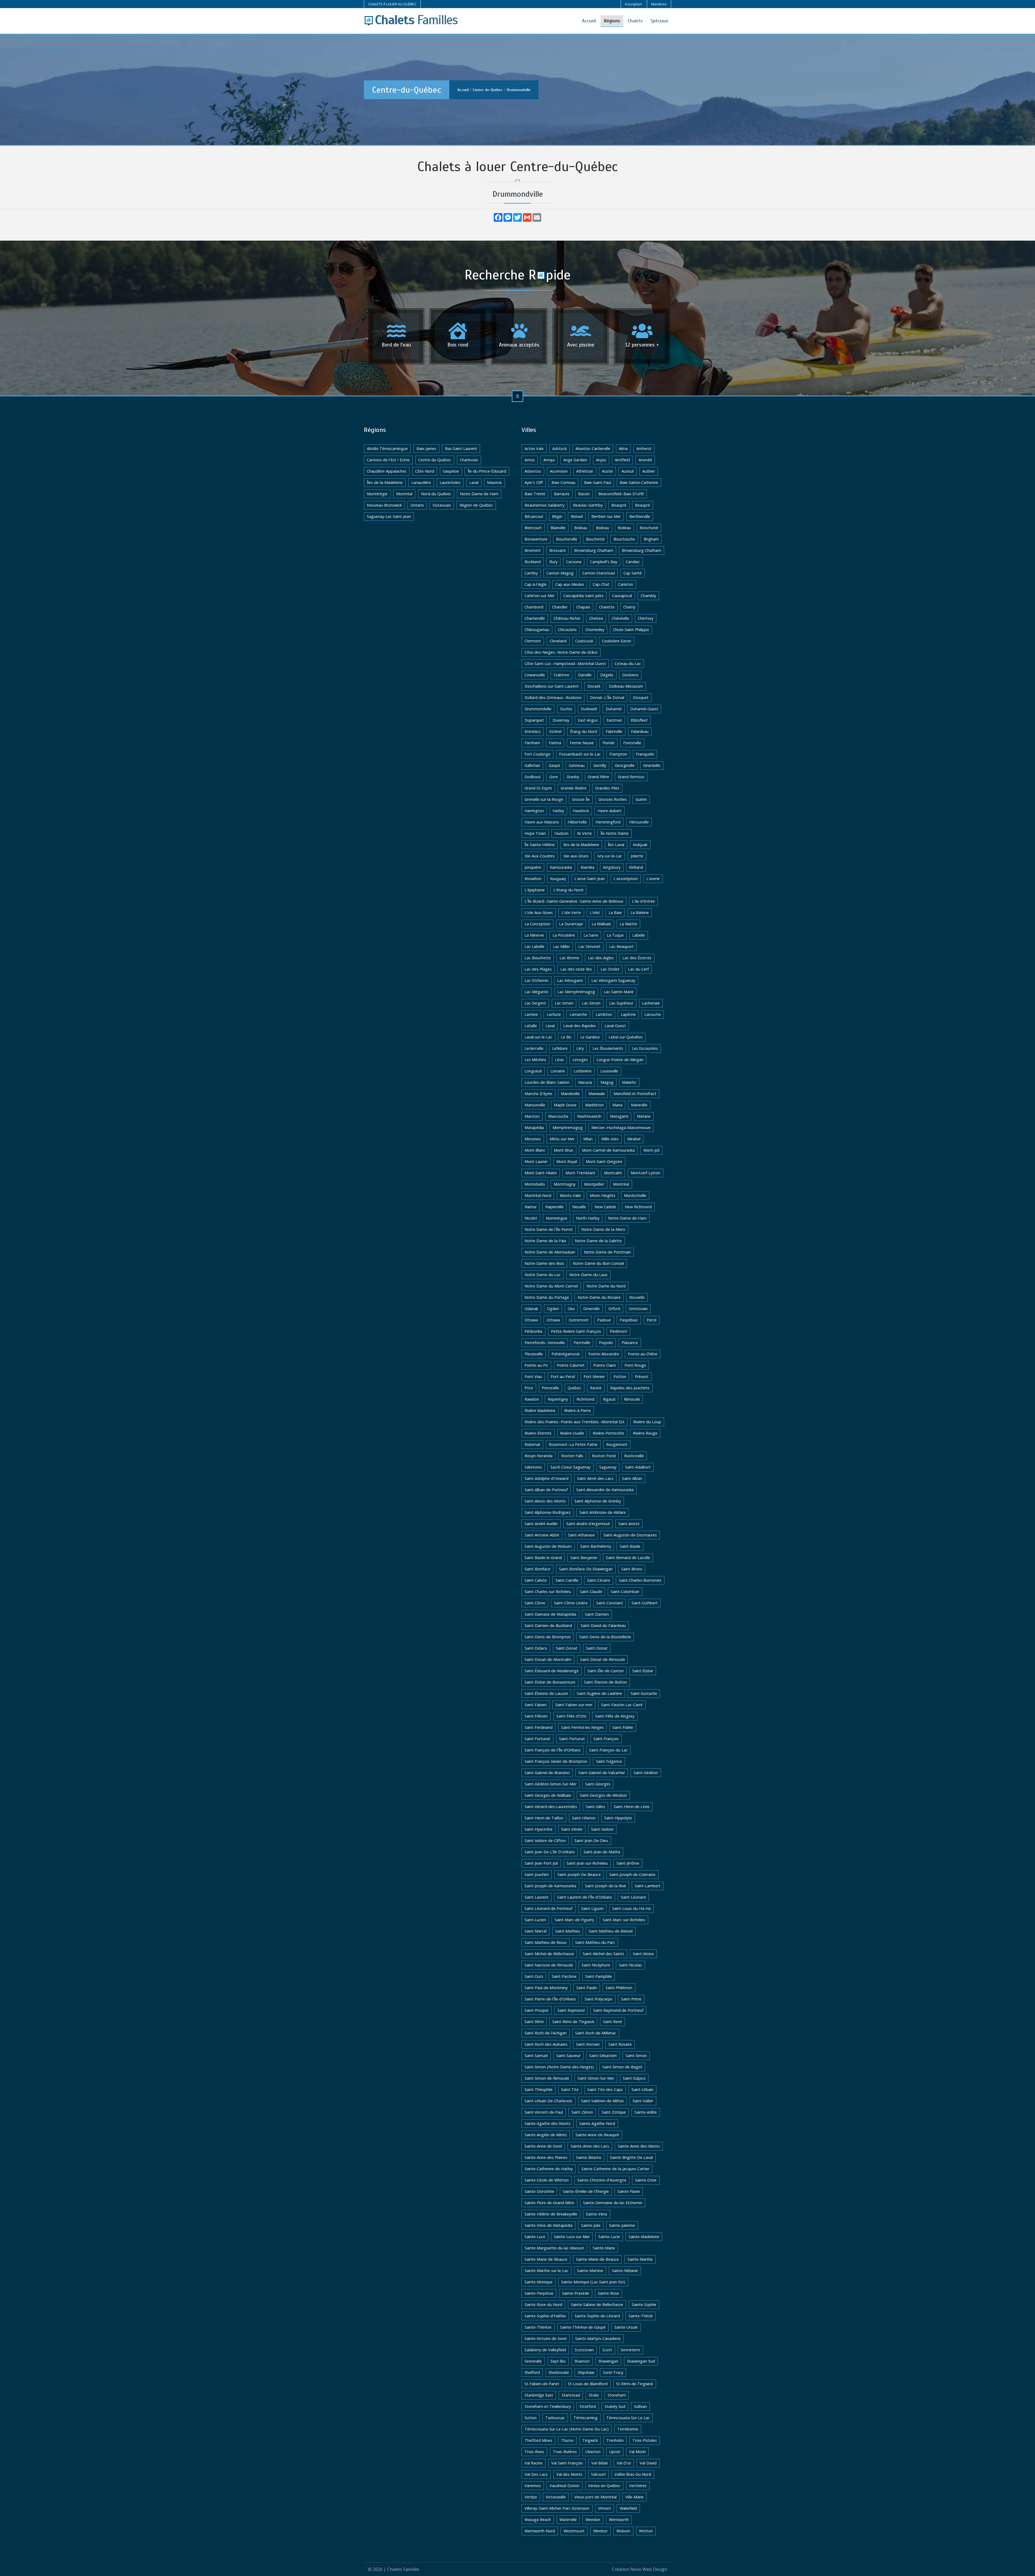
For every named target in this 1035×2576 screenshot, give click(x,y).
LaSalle (531, 1026)
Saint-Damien (597, 1614)
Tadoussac (555, 2418)
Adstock (560, 449)
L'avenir (653, 879)
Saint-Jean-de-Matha (602, 1852)
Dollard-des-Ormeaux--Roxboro (553, 697)
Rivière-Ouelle (572, 1433)
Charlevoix (469, 460)
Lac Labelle (534, 946)
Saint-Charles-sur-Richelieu (548, 1592)
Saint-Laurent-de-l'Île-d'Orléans (585, 1897)
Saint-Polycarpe (598, 1999)
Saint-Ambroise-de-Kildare (603, 1512)
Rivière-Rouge (645, 1433)
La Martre (628, 924)
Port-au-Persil (563, 1377)
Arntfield (622, 460)
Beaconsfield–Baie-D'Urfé (621, 494)
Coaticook (584, 641)
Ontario (417, 505)
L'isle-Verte (571, 913)
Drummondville (519, 90)
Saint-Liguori (592, 1908)
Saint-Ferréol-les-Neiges (582, 1727)
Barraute (562, 494)
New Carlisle (605, 1207)
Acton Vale (534, 449)
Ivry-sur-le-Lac (610, 856)
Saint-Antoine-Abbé (542, 1535)
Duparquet (534, 720)
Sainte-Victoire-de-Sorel (546, 2338)
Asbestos (533, 471)
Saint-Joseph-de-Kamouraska (550, 1886)
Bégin (557, 516)
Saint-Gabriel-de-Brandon (547, 1773)
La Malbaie (601, 924)
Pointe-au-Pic (536, 1365)
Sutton (531, 2418)
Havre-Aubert (610, 811)
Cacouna (574, 562)
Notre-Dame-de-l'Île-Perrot (549, 1229)
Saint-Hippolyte (618, 1818)
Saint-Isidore (602, 1829)
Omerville (591, 1309)
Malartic (629, 1082)
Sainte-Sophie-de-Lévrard (597, 2316)
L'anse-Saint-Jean (590, 879)
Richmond (585, 1399)
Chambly (648, 596)
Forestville (632, 743)
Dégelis (607, 675)
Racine (596, 1388)
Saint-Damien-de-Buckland (548, 1625)
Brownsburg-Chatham (641, 550)
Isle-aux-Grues (576, 856)
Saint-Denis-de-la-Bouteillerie (605, 1637)
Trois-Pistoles (645, 2440)
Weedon (593, 2520)
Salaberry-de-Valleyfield (545, 2350)
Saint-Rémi (534, 2022)
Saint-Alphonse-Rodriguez (548, 1512)
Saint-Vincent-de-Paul (544, 2112)
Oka (571, 1309)
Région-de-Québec (476, 505)
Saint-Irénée (572, 1829)
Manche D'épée (538, 1094)
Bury (553, 562)
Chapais (583, 607)
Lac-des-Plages (538, 969)
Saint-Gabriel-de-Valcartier (602, 1773)
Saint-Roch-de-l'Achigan (546, 2033)
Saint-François (606, 1739)
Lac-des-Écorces (637, 958)
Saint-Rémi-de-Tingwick (573, 2022)
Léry (580, 1048)
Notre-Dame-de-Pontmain (607, 1252)
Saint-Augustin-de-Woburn (548, 1546)
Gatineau (577, 765)
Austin (607, 471)
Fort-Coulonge (537, 754)
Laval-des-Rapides (580, 1026)
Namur (531, 1207)
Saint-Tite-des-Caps (605, 2089)
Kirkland (636, 867)
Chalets (635, 21)
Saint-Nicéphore (596, 1965)
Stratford (588, 2406)
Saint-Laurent (537, 1897)
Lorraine (558, 1071)
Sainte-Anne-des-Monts (639, 2146)
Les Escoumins (645, 1048)
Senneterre (630, 2350)
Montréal (404, 494)
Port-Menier (594, 1377)
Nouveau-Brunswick (384, 505)
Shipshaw (586, 2372)
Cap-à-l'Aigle (536, 584)
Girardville (652, 765)
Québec (575, 1388)
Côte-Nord (425, 471)
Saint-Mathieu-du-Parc (595, 1942)
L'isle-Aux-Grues (539, 913)
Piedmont (618, 1331)
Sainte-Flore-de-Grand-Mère (549, 2203)
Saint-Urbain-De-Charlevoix (548, 2101)
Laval (474, 482)
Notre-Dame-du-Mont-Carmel (551, 1286)
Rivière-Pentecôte (608, 1433)
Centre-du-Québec (488, 90)
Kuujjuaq (558, 879)
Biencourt (533, 528)
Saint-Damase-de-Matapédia (550, 1614)
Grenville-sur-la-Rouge (544, 799)
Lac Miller (561, 946)
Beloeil (577, 516)
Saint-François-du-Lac (608, 1750)
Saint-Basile (630, 1546)
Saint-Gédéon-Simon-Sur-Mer (551, 1784)
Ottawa (531, 1320)
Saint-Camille (567, 1580)
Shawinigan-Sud (641, 2361)
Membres (659, 4)
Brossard (557, 550)
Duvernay (561, 720)
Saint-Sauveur (568, 2056)
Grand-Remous (631, 777)
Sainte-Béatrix (589, 2157)
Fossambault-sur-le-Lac (580, 754)
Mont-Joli (651, 1150)
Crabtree (561, 675)
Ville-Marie (634, 2497)
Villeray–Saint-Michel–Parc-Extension (557, 2508)
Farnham (532, 743)
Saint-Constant (610, 1603)
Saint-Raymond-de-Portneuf (618, 2010)
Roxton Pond (604, 1456)
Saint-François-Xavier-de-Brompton (556, 1761)
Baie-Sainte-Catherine (639, 482)
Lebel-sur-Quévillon (626, 1037)
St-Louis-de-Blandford (588, 2384)
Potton (620, 1377)
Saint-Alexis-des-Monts (545, 1501)
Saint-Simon (636, 2056)
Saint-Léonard (633, 1897)
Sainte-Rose (608, 2293)
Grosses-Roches (613, 799)
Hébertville (577, 822)
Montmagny (565, 1184)
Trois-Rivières (565, 2452)
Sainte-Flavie (629, 2191)
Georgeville (625, 765)
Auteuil (628, 471)
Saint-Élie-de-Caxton (606, 1671)
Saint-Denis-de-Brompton (548, 1637)
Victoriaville (556, 2497)
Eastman (614, 720)
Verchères (638, 2486)
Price (529, 1388)
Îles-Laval (616, 845)
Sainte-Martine (590, 2271)
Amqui (549, 460)
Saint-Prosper (537, 2010)
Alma (623, 449)
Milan (588, 1139)
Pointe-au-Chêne (643, 1354)
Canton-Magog (560, 573)
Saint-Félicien (536, 1716)
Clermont (533, 641)
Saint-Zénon (582, 2112)
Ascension (559, 471)
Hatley (558, 811)
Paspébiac (629, 1320)
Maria (617, 1105)
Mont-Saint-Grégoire (604, 1161)
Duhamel (614, 709)
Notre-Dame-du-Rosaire (599, 1297)
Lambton (604, 1014)
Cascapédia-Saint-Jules (583, 596)
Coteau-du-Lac (628, 664)
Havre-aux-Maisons (542, 822)
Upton (615, 2452)
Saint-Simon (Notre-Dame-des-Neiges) (559, 2067)
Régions (612, 21)
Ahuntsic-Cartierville (593, 449)
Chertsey (646, 618)
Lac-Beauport (621, 946)
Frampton (618, 754)
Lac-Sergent (535, 1003)
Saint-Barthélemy (596, 1546)
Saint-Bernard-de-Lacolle (628, 1558)
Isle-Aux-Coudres (540, 856)
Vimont (605, 2508)
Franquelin (645, 754)
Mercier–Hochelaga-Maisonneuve (621, 1128)
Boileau (581, 528)
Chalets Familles (403, 2569)
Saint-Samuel (536, 2056)
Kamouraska (561, 867)
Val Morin (637, 2452)
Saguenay (608, 1467)
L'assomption (626, 879)
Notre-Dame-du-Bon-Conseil (598, 1263)
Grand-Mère (598, 777)
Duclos (566, 709)
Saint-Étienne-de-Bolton (606, 1682)
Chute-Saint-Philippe (631, 630)
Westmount (574, 2531)
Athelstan (585, 471)
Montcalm (613, 1173)
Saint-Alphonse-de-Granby (598, 1501)
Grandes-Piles (607, 788)
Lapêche (628, 1014)
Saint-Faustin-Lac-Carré (622, 1705)
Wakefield (628, 2508)
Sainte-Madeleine (644, 2237)
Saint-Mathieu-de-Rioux (546, 1942)
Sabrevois (533, 1467)
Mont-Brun (564, 1150)
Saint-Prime (631, 1999)
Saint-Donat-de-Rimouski (602, 1659)
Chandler (560, 607)
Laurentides (450, 482)
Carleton (626, 584)
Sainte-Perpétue (539, 2293)
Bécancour (534, 516)
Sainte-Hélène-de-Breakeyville (551, 2214)
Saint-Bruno (632, 1569)
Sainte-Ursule (626, 2327)
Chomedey (595, 630)
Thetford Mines (538, 2440)
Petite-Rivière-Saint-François (576, 1331)
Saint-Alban (632, 1478)
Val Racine (534, 2463)
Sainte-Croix (646, 2180)
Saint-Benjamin (584, 1558)
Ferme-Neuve (582, 743)
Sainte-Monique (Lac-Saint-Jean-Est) (593, 2282)
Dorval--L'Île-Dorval (607, 697)
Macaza (585, 1082)
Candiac (633, 562)
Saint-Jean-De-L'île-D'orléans (550, 1852)
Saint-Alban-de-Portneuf (546, 1490)
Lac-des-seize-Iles (576, 969)
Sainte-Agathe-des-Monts (548, 2123)
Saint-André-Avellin (541, 1524)
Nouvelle (637, 1297)
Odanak (531, 1309)
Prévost (642, 1377)
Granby (573, 777)
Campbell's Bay (604, 562)
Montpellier (594, 1184)
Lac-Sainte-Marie (619, 992)
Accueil (589, 21)
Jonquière (533, 867)
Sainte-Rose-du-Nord (543, 2305)
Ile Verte (584, 833)
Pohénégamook (566, 1354)
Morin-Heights (603, 1195)
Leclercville (534, 1048)
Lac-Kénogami (570, 980)
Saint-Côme (535, 1603)
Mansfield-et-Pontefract (635, 1094)
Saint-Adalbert (638, 1467)
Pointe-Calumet (571, 1365)
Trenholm (615, 2440)
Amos (530, 460)
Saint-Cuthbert (645, 1603)
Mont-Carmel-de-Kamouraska (608, 1150)
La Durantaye (571, 924)
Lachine (531, 1014)
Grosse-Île (581, 799)
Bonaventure (536, 539)
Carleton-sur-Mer (540, 596)
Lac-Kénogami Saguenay (613, 980)
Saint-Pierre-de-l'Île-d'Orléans (550, 1999)
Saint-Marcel (536, 1931)
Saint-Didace (536, 1648)
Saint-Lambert (648, 1886)
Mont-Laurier (536, 1161)
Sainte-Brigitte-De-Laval (631, 2157)
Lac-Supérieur (621, 1003)
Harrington (534, 811)
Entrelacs (533, 731)
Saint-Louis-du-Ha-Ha (631, 1908)
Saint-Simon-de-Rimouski (547, 2078)
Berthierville (640, 516)
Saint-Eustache (644, 1693)
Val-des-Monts (569, 2474)
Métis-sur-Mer (562, 1139)
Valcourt (598, 2474)
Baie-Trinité (535, 494)
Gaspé (554, 765)
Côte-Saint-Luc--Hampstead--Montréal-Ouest (565, 664)
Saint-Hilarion (584, 1818)
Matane (644, 1116)
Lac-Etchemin (537, 980)
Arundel (645, 460)
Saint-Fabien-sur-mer (574, 1705)
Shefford (532, 2372)
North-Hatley (588, 1218)
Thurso (567, 2440)
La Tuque (615, 935)
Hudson (561, 833)
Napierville (554, 1207)
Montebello (535, 1184)
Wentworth (619, 2520)
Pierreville (582, 1343)
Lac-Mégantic (537, 992)
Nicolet (531, 1218)
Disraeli (594, 686)
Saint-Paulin (587, 1988)
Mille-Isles (610, 1139)
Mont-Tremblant (580, 1173)
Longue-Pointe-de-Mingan (620, 1060)
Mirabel (634, 1139)
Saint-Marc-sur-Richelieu (624, 1920)
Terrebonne (628, 2429)
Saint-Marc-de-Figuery (574, 1920)
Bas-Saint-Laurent (461, 449)
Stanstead (571, 2395)
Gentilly (600, 765)
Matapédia (534, 1128)
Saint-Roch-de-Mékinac (596, 2033)
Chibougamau (537, 630)
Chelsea (596, 618)
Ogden (553, 1309)
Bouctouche (624, 539)
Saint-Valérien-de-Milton (603, 2101)
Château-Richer (567, 618)
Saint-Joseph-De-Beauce (579, 1874)
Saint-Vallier (643, 2101)
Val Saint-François (567, 2463)
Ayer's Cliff (534, 482)
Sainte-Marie (604, 2248)
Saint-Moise (643, 1954)
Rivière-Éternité (538, 1433)
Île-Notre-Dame (615, 833)
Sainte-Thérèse (538, 2327)
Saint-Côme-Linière (571, 1603)
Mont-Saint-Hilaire (541, 1173)
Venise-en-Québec (604, 2486)
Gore (554, 777)
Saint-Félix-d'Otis (571, 1716)
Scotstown (584, 2350)
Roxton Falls (572, 1456)
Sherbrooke (559, 2372)
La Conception (537, 924)
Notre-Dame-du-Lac (543, 1275)
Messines (533, 1139)
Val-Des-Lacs (536, 2474)
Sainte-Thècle (641, 2316)
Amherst (644, 449)
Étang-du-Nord (584, 731)
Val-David (648, 2463)
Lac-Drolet (610, 969)
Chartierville (535, 618)
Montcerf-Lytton (646, 1173)
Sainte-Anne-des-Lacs (590, 2146)
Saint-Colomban (625, 1592)
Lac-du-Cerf (638, 969)
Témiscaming (586, 2418)
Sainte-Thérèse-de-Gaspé (583, 2327)
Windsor (601, 2531)
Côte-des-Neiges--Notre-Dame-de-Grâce (561, 652)
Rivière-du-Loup (647, 1422)
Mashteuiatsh (589, 1116)
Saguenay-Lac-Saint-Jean (389, 516)
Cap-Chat (601, 584)
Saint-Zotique (614, 2112)
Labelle (639, 935)
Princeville (550, 1388)
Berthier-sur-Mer (606, 516)
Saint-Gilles (595, 1807)
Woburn (623, 2531)
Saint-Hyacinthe (539, 1829)
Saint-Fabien (536, 1705)
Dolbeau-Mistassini (626, 686)
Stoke (594, 2395)
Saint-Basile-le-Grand (543, 1558)
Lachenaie (651, 1003)
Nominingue (557, 1218)
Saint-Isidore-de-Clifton (545, 1841)
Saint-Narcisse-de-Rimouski (549, 1965)
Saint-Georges (598, 1784)
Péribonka (533, 1331)
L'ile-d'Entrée (644, 901)
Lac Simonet (589, 946)
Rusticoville (634, 1456)
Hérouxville (639, 822)
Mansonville (535, 1105)
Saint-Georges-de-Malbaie (548, 1795)
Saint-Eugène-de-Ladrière (599, 1693)
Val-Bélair (600, 2463)
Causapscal (622, 596)
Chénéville (620, 618)
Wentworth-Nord (540, 2531)
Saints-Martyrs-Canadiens (598, 2338)
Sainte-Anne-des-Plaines (546, 2157)
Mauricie (494, 482)
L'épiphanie (535, 890)
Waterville (568, 2520)
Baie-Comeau (563, 482)
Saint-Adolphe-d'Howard (546, 1478)
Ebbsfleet (639, 720)
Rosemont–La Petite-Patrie (573, 1444)
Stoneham (617, 2395)
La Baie (615, 913)
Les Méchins (535, 1060)
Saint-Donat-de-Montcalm (548, 1659)
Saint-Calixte (536, 1580)
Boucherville (567, 539)
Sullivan (640, 2406)
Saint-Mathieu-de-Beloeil (611, 1931)
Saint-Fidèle (623, 1727)
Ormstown (638, 1309)
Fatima (555, 743)
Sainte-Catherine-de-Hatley (549, 2169)
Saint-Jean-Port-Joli (541, 1863)
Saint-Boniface (537, 1569)
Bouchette (595, 539)
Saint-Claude (591, 1592)
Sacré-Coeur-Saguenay (570, 1467)
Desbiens (630, 675)
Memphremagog (568, 1128)
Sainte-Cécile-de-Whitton (547, 2180)
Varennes (533, 2486)
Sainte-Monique (539, 2282)
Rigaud (609, 1399)
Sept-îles (558, 2361)
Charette (607, 607)
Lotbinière (583, 1071)
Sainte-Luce (535, 2237)
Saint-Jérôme (628, 1863)
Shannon (582, 2361)
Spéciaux (659, 21)
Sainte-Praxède (576, 2293)
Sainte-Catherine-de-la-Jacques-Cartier (615, 2169)
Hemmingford (608, 822)
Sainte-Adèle (646, 2112)
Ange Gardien (575, 460)
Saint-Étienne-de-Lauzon (546, 1693)
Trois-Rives (534, 2452)
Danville (585, 675)
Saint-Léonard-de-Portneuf (548, 1908)
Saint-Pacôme (564, 1976)
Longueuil (533, 1071)
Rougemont (617, 1444)
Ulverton (593, 2452)
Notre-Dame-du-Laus (588, 1275)
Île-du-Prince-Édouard (487, 471)
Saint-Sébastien (603, 2056)
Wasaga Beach (538, 2520)
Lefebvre (560, 1048)
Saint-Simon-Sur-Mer (596, 2078)
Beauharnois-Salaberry (544, 505)
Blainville (558, 528)
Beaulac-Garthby (588, 505)
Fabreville (614, 731)
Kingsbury (612, 867)
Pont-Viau (533, 1377)
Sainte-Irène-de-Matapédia (548, 2225)
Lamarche (578, 1014)
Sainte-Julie (591, 2225)
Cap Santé (633, 573)
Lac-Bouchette (538, 958)
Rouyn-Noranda (539, 1456)
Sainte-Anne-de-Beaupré (597, 2135)
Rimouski (632, 1399)
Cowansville (535, 675)
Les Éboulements (608, 1048)
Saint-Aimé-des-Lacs (595, 1478)
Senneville (533, 2361)
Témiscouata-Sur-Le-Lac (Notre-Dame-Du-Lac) (567, 2429)
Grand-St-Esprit (538, 788)
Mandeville (570, 1094)
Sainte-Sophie (644, 2305)
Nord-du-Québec (436, 494)
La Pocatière (564, 935)
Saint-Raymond (571, 2010)
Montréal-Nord (538, 1195)
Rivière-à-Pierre (577, 1410)
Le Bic (566, 1037)
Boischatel (649, 528)
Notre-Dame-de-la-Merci (603, 1229)
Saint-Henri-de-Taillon (544, 1818)
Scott (607, 2350)
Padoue (604, 1320)
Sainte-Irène (597, 2214)
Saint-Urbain (642, 2089)
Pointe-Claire (605, 1365)
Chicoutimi (567, 630)
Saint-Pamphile (598, 1976)
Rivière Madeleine (540, 1410)
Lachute (554, 1014)
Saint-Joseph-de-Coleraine (632, 1874)
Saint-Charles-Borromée (640, 1580)
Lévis (559, 1060)
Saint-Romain (588, 2044)
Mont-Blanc (535, 1150)
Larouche (653, 1014)
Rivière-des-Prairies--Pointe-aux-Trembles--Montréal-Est (575, 1422)
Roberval (532, 1444)
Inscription (634, 4)
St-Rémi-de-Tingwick (635, 2384)
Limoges (580, 1060)
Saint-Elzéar (643, 1671)
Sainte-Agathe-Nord (597, 2123)
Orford (614, 1309)
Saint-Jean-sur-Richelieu (587, 1863)
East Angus (588, 720)
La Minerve (534, 935)
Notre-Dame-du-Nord (606, 1286)
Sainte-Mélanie (625, 2271)
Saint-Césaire (599, 1580)
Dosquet (641, 697)
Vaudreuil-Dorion (565, 2486)
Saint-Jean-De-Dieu (591, 1841)
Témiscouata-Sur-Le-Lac (628, 2418)
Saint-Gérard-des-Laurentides (551, 1807)
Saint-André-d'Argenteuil (588, 1524)
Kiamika (587, 867)
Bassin (584, 494)
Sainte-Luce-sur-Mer (572, 2237)
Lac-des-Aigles (601, 958)
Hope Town (535, 833)
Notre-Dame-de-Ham (479, 494)
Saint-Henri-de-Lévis (632, 1807)
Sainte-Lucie (609, 2237)
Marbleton (594, 1105)
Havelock (581, 811)
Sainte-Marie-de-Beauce (546, 2259)
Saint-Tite (570, 2089)
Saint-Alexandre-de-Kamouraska (605, 1490)
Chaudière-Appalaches (387, 471)
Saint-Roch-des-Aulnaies (546, 2044)
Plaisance (630, 1343)
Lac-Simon (564, 1003)
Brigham (651, 539)
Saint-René (613, 2022)
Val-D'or (624, 2463)
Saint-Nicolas (630, 1965)
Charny (629, 607)
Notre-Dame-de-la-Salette (598, 1241)
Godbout (533, 777)
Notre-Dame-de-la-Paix (545, 1241)
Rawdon (532, 1399)
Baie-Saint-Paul (598, 482)
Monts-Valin (570, 1195)
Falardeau (640, 731)
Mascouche (558, 1116)
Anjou (601, 460)
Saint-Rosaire (620, 2044)
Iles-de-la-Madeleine (581, 845)
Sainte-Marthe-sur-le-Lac (546, 2271)
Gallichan (532, 765)
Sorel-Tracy (613, 2372)
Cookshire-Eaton (617, 641)
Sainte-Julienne (622, 2225)
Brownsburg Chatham (594, 550)
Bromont (533, 550)
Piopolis (606, 1343)
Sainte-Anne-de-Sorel (543, 2146)
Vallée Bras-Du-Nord (633, 2474)
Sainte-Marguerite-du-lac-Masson (554, 2248)
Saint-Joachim (537, 1874)
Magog (607, 1082)
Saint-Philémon (619, 1988)
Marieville (639, 1105)
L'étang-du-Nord (568, 890)
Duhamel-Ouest (644, 709)
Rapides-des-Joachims (630, 1388)
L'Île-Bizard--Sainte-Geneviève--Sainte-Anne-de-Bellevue (574, 901)
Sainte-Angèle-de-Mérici (546, 2135)
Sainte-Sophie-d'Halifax (545, 2316)
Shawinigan (608, 2361)
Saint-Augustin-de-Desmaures (630, 1535)
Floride (608, 743)
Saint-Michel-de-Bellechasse (549, 1954)
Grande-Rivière (574, 788)
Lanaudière (421, 482)
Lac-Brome (569, 958)
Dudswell (589, 709)
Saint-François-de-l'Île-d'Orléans (553, 1750)
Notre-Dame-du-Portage (547, 1297)
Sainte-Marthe (640, 2259)
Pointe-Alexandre (604, 1354)
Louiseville (609, 1071)
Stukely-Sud (615, 2406)
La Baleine (640, 913)
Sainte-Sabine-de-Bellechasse (597, 2305)
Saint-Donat (567, 1648)
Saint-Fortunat (537, 1739)
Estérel (555, 731)
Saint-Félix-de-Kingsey (615, 1716)
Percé (652, 1320)
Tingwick (590, 2440)
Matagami (619, 1116)
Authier (649, 471)
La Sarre (591, 935)
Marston (532, 1116)
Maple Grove (565, 1105)
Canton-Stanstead (598, 573)
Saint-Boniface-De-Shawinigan (586, 1569)
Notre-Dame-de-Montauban (550, 1252)
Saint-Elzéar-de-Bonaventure (550, 1682)
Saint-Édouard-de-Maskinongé (552, 1671)
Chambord (534, 607)
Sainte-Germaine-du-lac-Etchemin (613, 2203)
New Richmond (638, 1207)
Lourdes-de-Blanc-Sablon (547, 1082)
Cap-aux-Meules (570, 584)
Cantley (531, 573)
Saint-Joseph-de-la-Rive (606, 1886)
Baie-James (426, 449)
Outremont (579, 1320)
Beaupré (619, 505)
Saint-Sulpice (634, 2078)
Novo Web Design (649, 2569)
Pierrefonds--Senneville (545, 1343)
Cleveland (558, 641)
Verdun (531, 2497)
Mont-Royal (567, 1161)
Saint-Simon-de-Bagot (622, 2067)
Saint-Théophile (539, 2089)
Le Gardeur (590, 1037)
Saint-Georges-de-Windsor (603, 1795)
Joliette (637, 856)
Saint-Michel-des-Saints (603, 1954)
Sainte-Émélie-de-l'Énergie (586, 2191)
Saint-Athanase (581, 1535)
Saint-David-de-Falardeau (603, 1625)
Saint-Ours (534, 1976)
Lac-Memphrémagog (576, 992)
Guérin (641, 799)
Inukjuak (640, 845)
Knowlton (533, 879)
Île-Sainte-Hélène (540, 845)
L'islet (595, 913)
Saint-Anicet (629, 1524)
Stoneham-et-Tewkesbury (548, 2406)
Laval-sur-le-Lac (538, 1037)
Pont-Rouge (635, 1365)
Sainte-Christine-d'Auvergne (602, 2180)
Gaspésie (451, 471)
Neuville (579, 1207)
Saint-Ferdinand (539, 1727)
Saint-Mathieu (568, 1931)
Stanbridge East (539, 2395)
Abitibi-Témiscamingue (387, 449)
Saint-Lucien (535, 1920)
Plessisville (534, 1354)
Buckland (533, 562)
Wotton (646, 2531)
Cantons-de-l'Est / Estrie (388, 460)
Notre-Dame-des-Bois (544, 1263)
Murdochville (635, 1195)
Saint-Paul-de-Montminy (546, 1988)
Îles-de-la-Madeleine (385, 482)
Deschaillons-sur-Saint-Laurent (552, 686)
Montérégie (377, 494)
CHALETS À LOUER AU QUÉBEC (392, 4)
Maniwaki (597, 1094)
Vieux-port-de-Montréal (596, 2497)
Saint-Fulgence (609, 1761)
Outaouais (442, 505)
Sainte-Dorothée (539, 2191)
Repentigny (558, 1399)
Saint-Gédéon (646, 1773)
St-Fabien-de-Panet (542, 2384)
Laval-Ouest (615, 1026)
